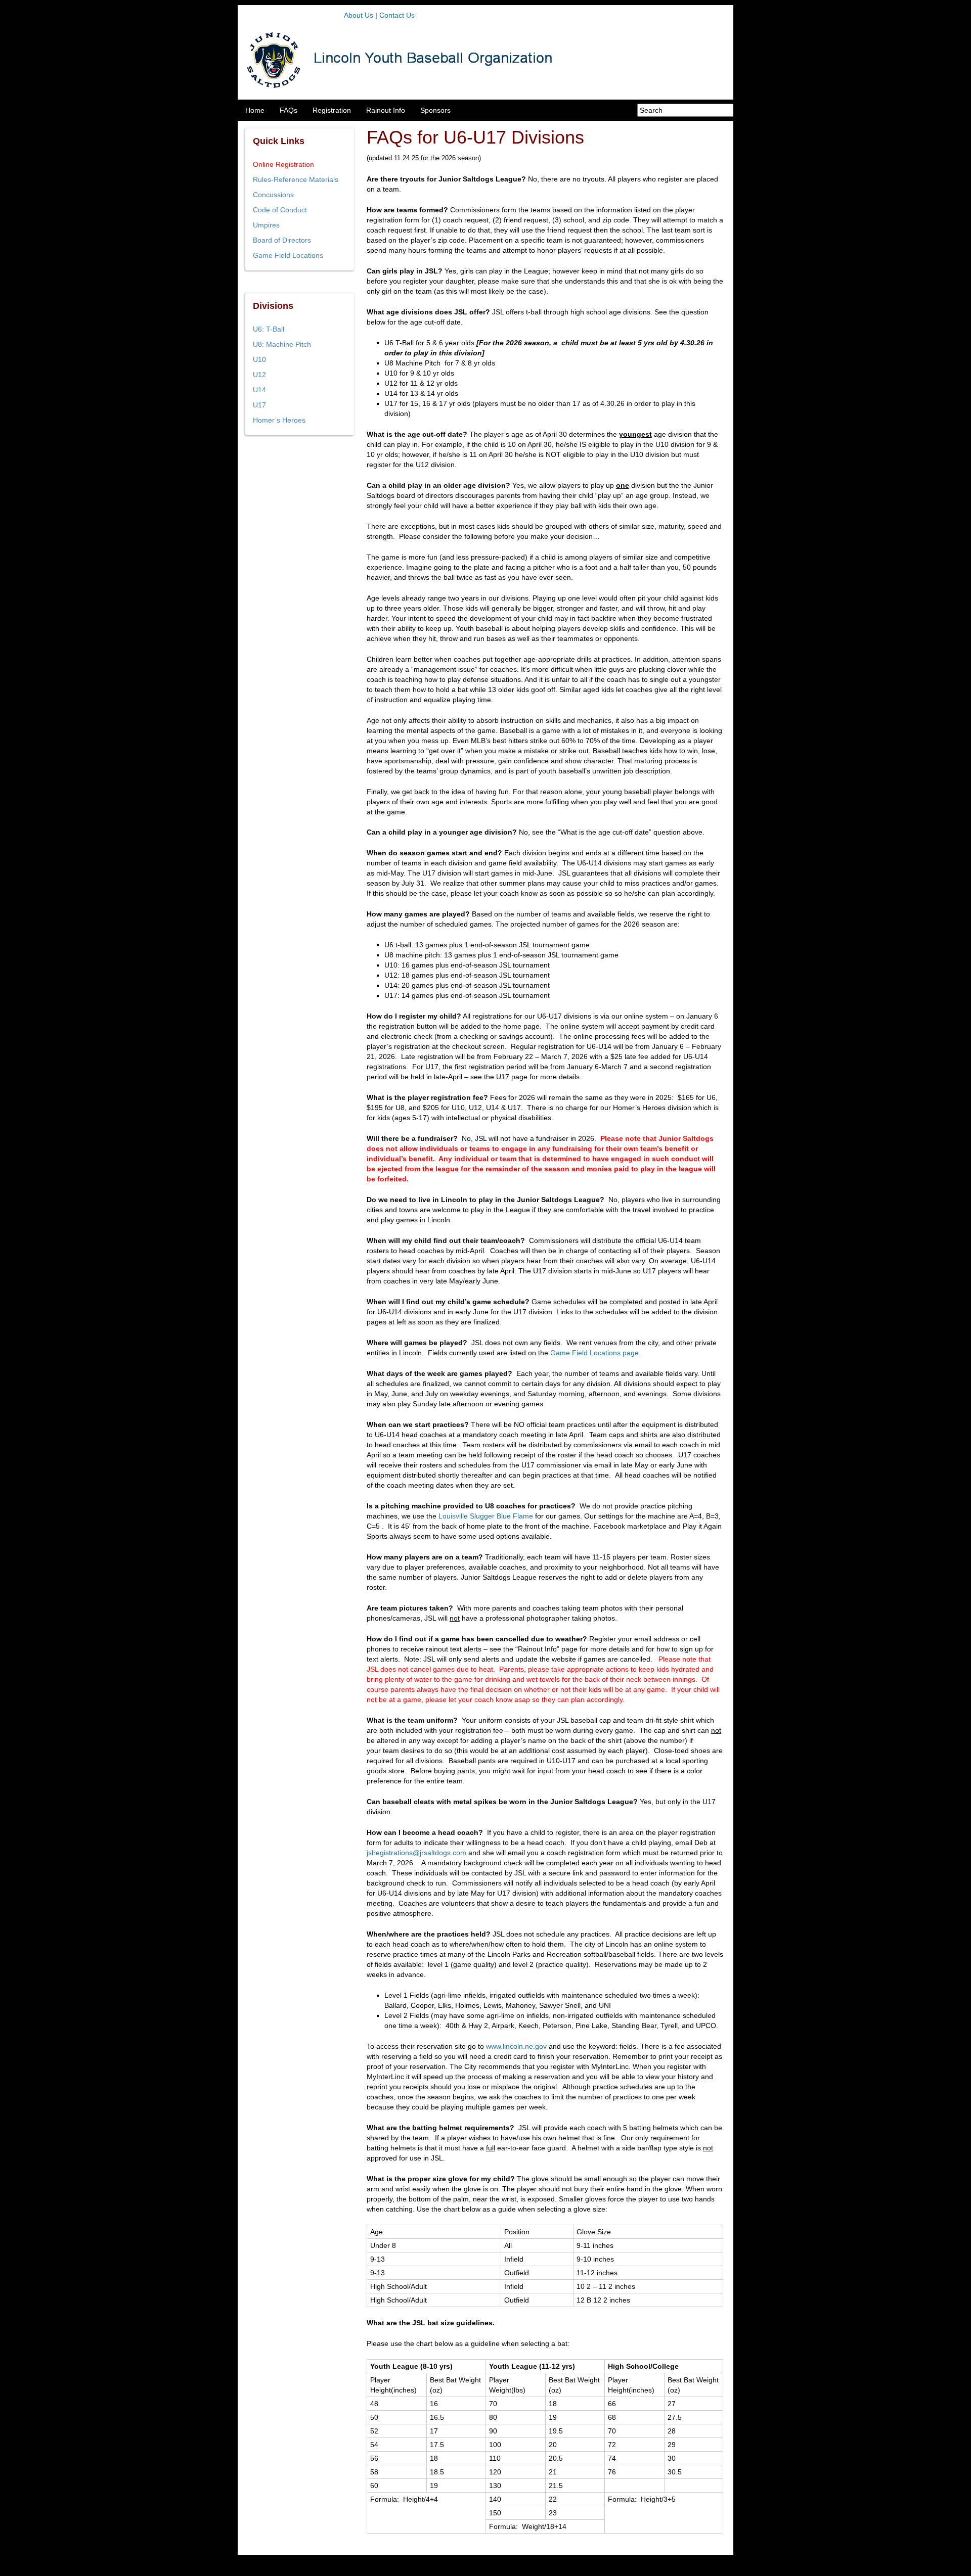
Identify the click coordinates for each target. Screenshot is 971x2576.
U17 (259, 405)
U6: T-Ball (269, 329)
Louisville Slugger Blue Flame (486, 1516)
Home (255, 110)
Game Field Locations (288, 255)
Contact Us (397, 15)
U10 (259, 359)
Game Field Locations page (594, 1353)
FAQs (289, 110)
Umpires (266, 225)
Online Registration (283, 164)
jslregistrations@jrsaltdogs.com (416, 1853)
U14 (259, 390)
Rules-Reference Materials (296, 179)
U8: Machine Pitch (282, 344)
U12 (259, 375)
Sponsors (435, 110)
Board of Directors (282, 240)
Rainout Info (386, 110)
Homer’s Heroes (279, 420)
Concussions (273, 195)
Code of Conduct (280, 210)
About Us (359, 15)
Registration (332, 110)
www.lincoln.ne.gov (516, 2046)
